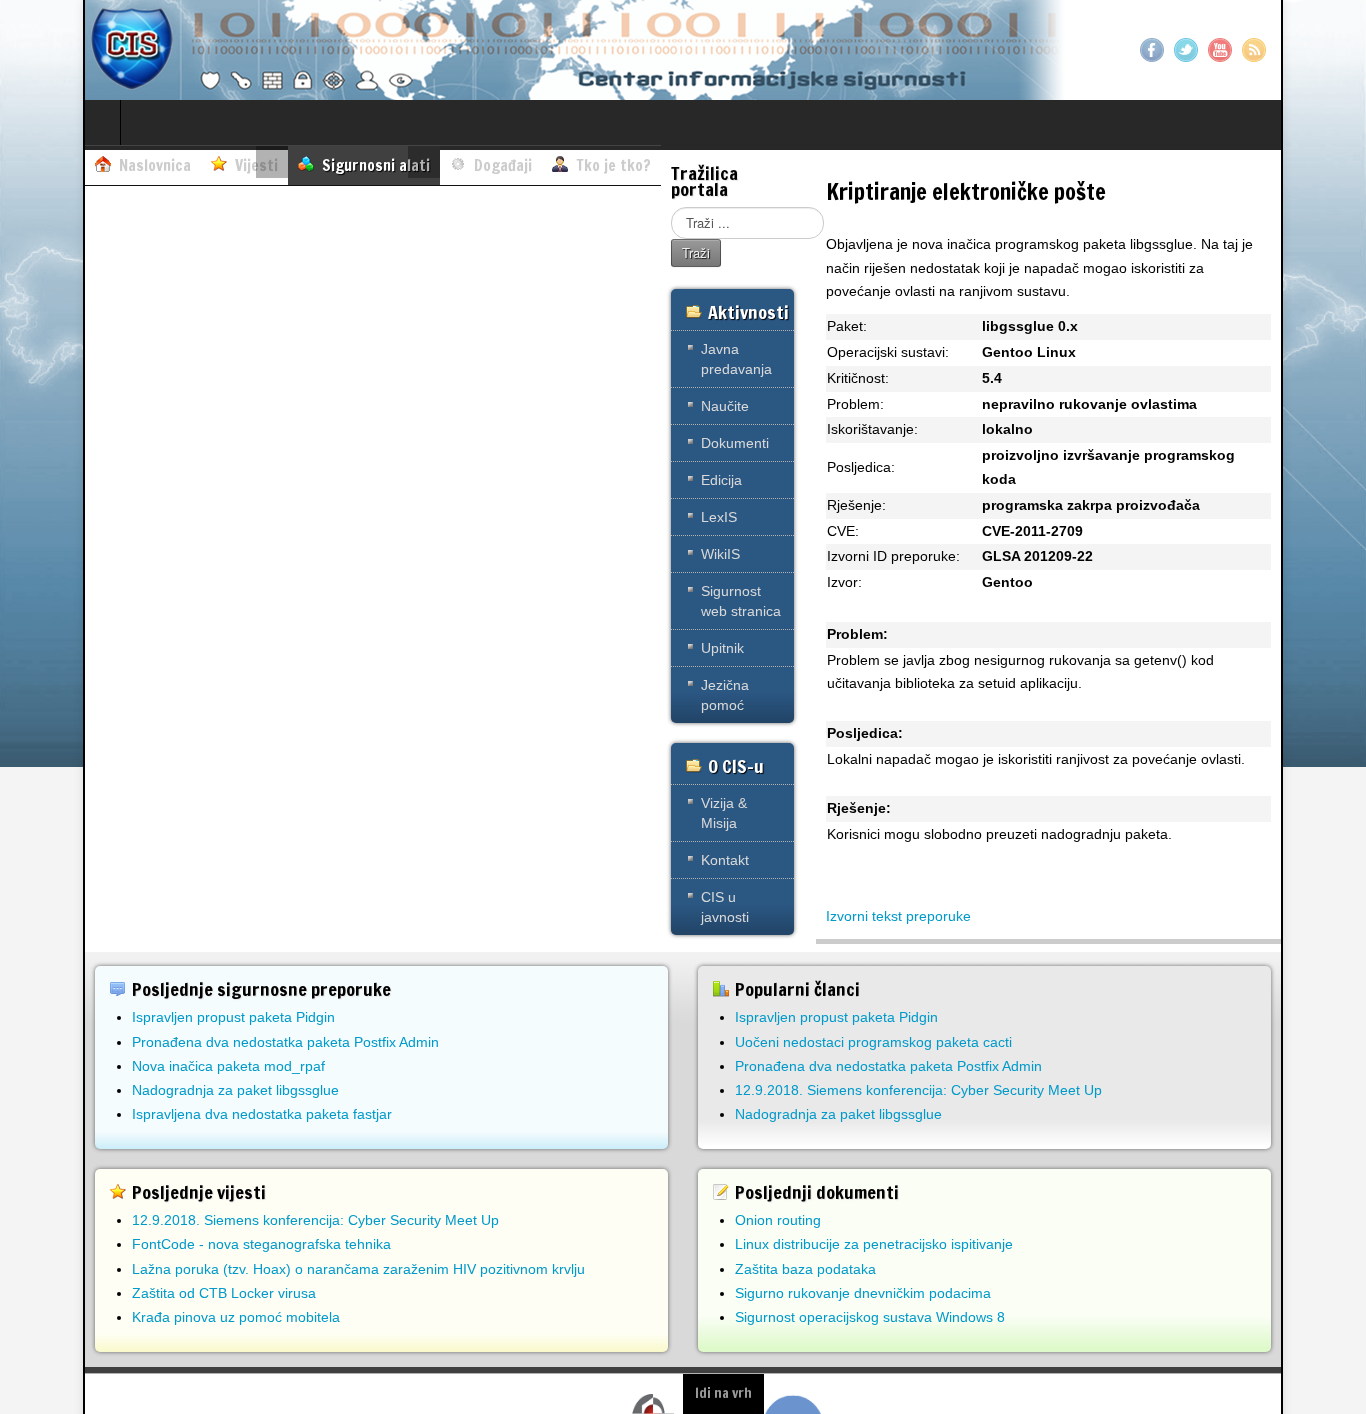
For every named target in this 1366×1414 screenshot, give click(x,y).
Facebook (1152, 50)
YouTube (1220, 50)
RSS (1254, 50)
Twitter (1186, 50)
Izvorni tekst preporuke (898, 916)
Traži (696, 252)
